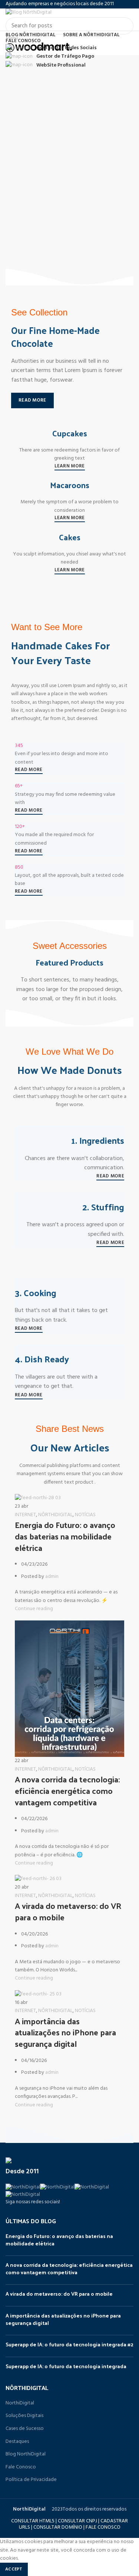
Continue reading (34, 1609)
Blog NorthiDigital (26, 2454)
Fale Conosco (21, 2467)
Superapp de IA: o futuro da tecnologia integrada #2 (69, 2344)
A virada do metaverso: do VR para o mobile (68, 1911)
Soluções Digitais (24, 2416)
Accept (14, 2569)
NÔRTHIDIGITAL (55, 1515)
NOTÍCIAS (85, 1515)
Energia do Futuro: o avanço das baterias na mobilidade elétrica (65, 1536)
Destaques (17, 2442)
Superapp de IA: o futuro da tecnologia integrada (66, 2366)
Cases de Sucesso (25, 2429)
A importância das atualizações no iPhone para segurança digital (65, 2032)
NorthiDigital (20, 2403)
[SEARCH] (123, 26)
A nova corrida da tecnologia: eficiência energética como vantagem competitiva (67, 1791)
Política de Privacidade (31, 2480)
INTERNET (25, 1515)
